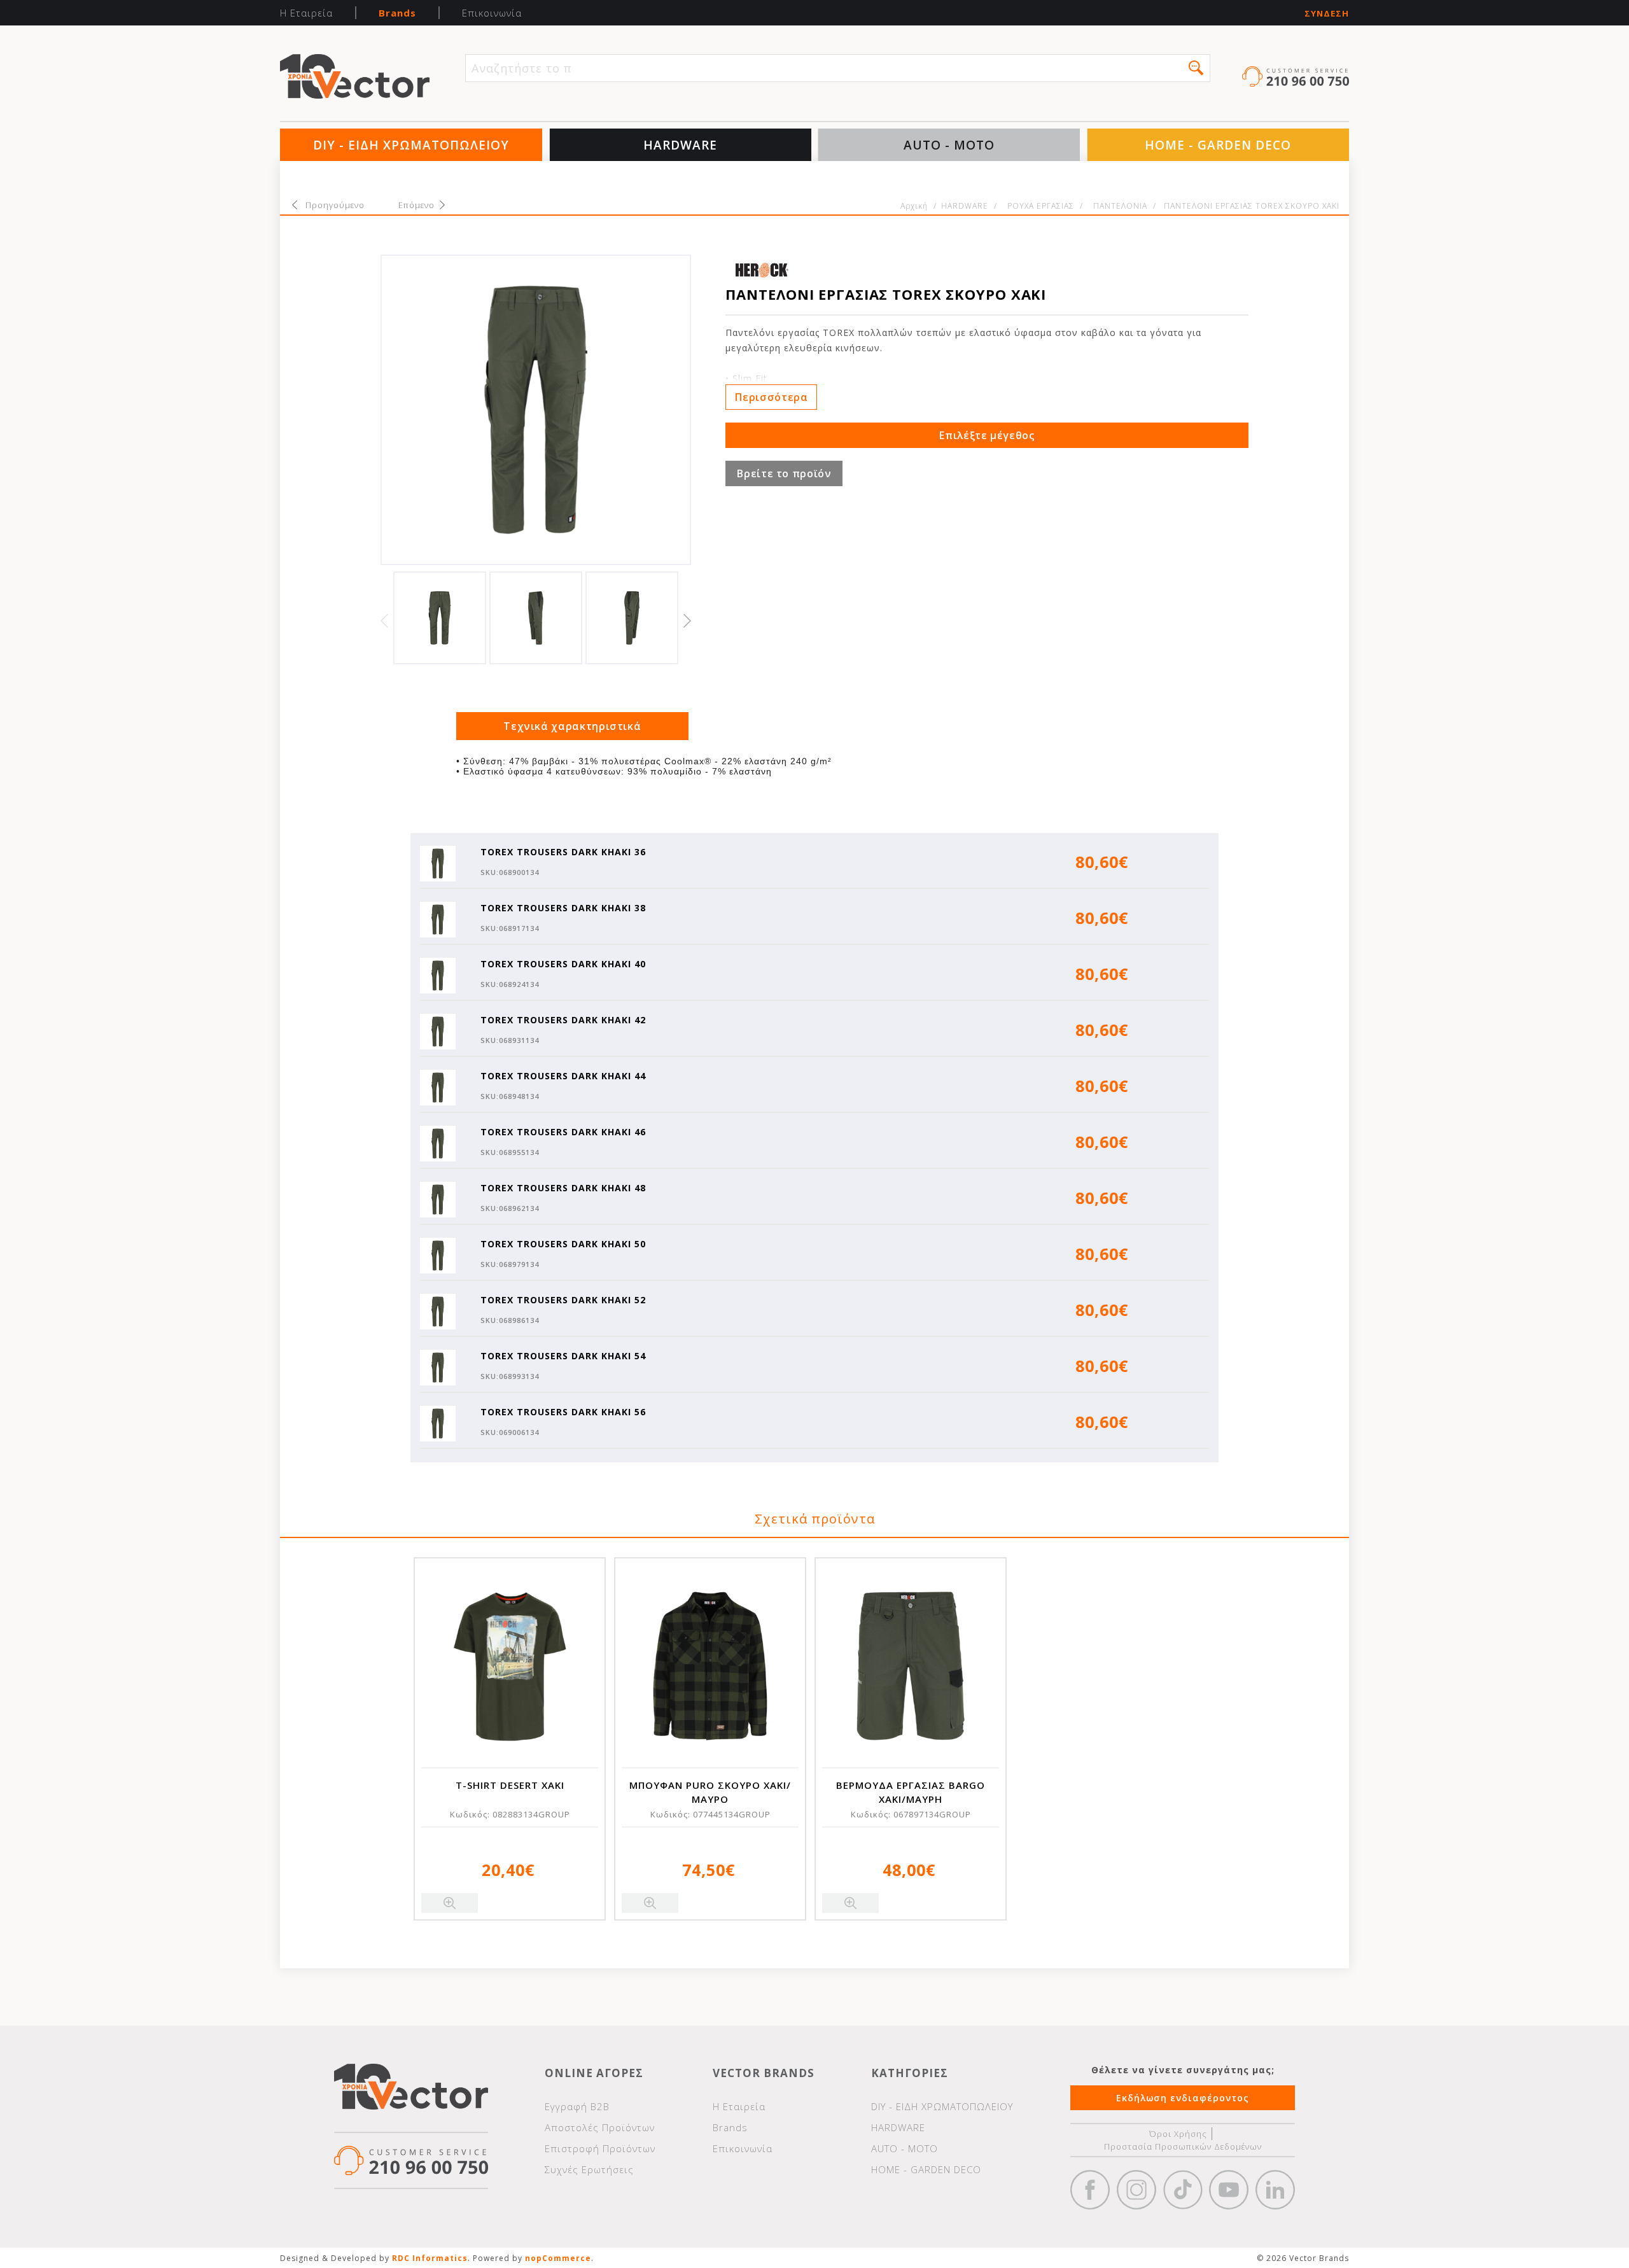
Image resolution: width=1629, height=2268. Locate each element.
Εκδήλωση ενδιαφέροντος (1183, 2098)
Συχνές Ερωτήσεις (589, 2169)
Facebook (1090, 2190)
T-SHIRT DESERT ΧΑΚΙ (510, 1785)
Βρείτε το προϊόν (784, 473)
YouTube (1229, 2190)
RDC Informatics (430, 2258)
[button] (1196, 68)
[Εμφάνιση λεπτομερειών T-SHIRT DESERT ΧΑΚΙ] (510, 1666)
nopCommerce (558, 2258)
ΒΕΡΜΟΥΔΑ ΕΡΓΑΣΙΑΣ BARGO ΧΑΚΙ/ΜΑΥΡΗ (911, 1792)
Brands (397, 13)
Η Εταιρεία (306, 13)
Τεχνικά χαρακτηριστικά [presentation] (572, 726)
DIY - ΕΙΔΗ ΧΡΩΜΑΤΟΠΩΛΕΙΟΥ (411, 145)
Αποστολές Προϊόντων (600, 2127)
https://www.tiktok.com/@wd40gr (1183, 2190)
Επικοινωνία (492, 13)
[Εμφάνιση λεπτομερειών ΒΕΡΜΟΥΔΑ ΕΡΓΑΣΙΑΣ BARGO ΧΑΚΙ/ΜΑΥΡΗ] (911, 1666)
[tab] (573, 726)
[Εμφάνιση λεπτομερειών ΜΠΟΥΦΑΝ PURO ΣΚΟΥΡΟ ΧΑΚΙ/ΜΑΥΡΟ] (710, 1666)
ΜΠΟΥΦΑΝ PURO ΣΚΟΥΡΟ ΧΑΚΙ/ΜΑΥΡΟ (710, 1792)
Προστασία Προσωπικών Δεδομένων (1183, 2146)
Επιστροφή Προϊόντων (600, 2148)
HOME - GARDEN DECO (1218, 145)
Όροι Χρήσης (1178, 2134)
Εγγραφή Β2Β (577, 2106)
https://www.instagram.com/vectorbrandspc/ (1136, 2190)
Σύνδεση (1327, 14)
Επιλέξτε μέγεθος (987, 435)
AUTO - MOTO (949, 145)
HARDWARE (680, 145)
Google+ (1275, 2190)
